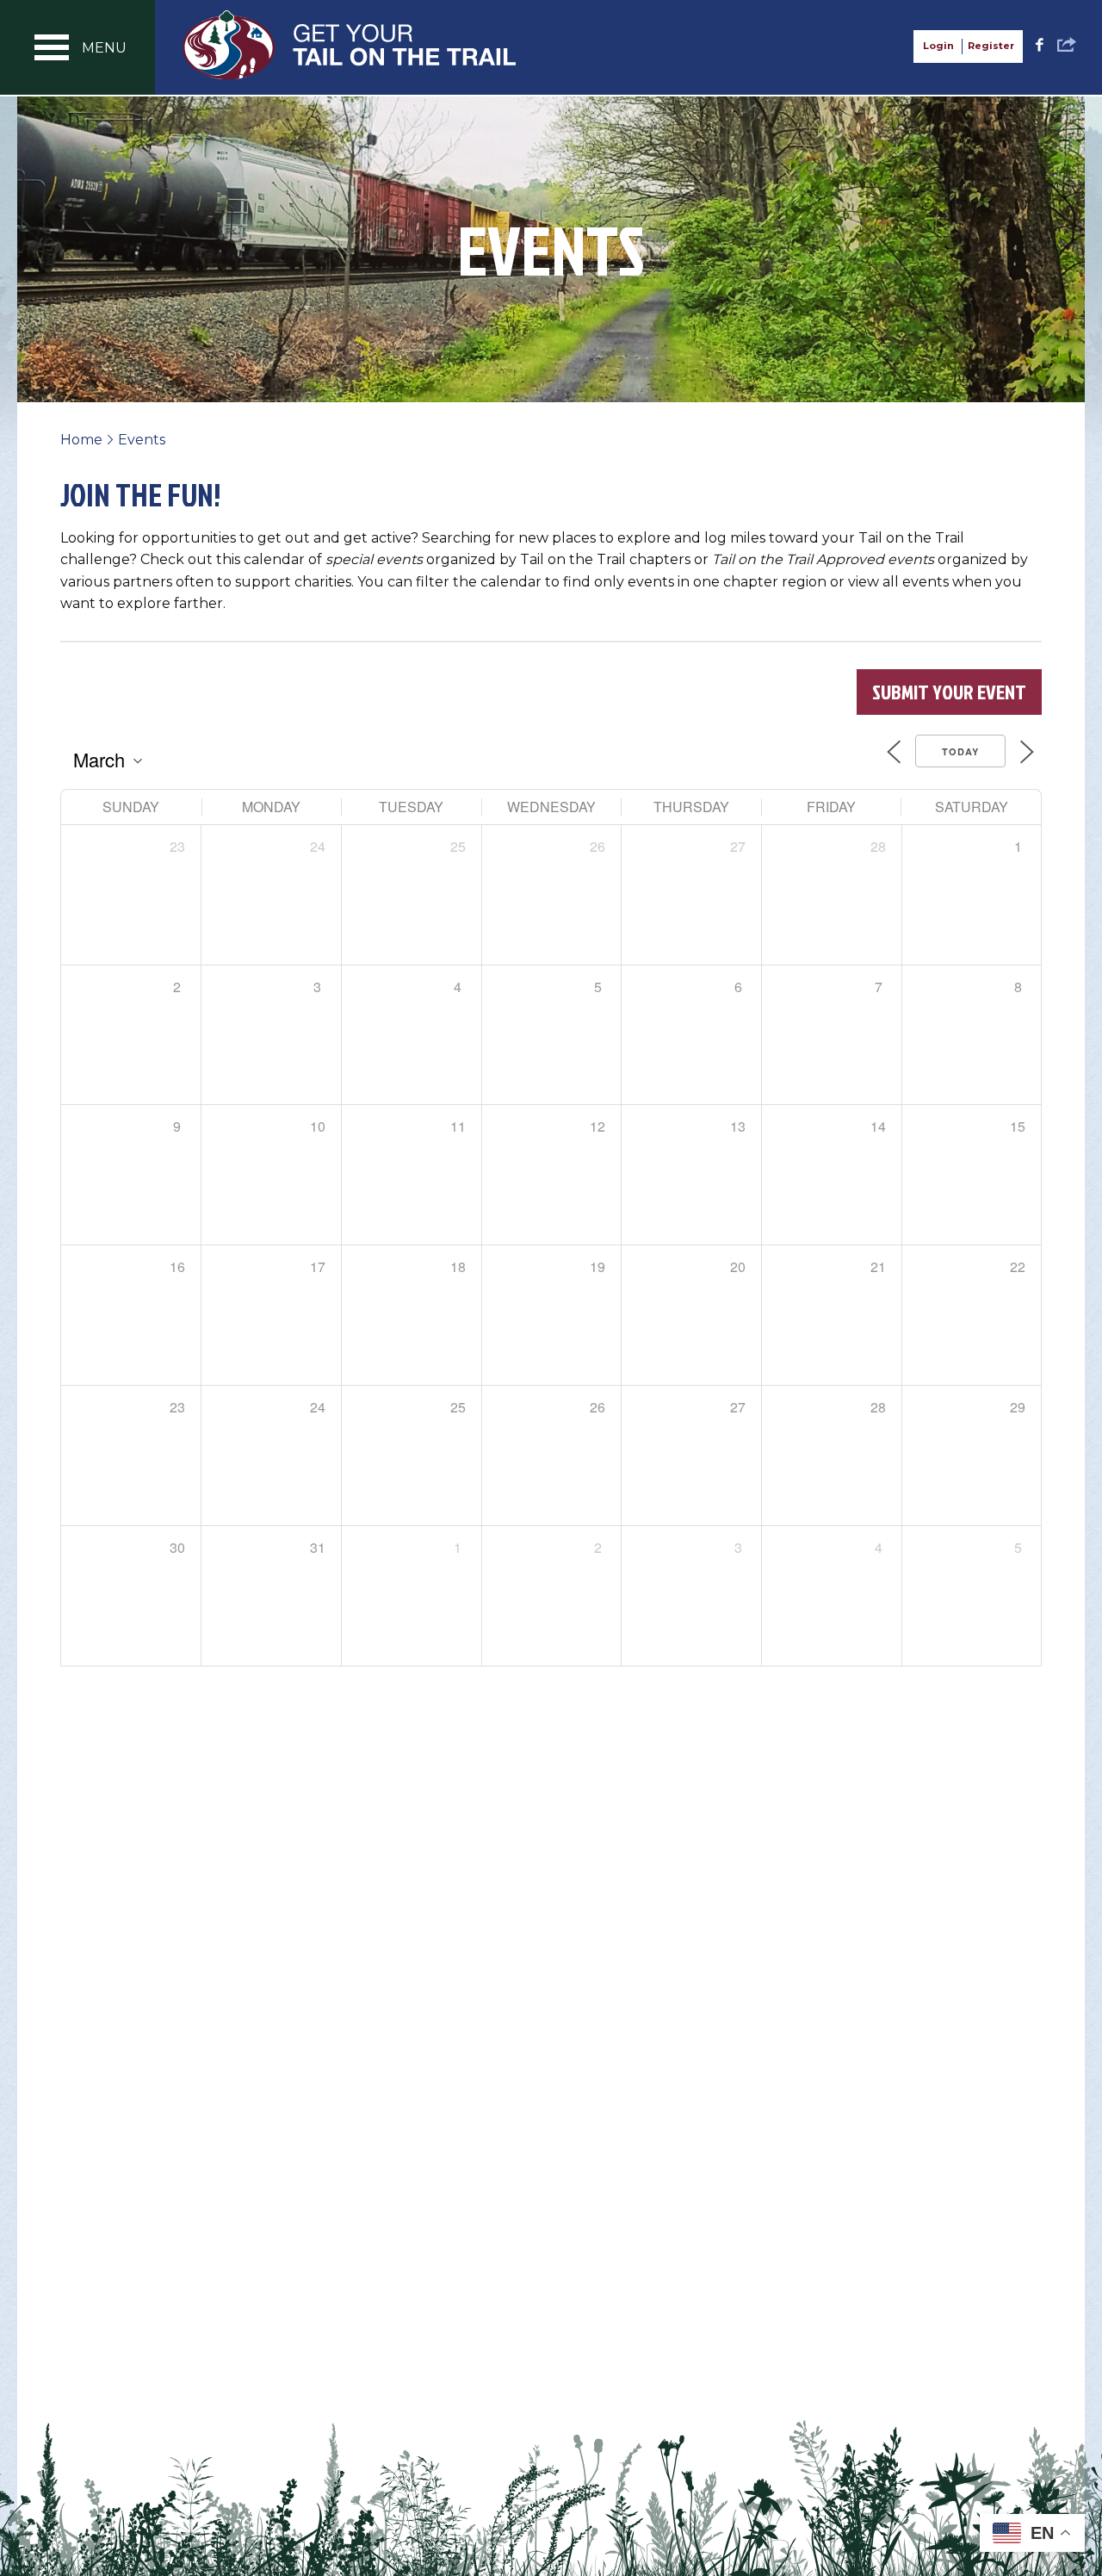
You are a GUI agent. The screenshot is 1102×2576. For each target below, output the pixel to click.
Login (938, 46)
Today (960, 751)
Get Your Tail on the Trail (350, 45)
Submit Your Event (949, 692)
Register (991, 46)
